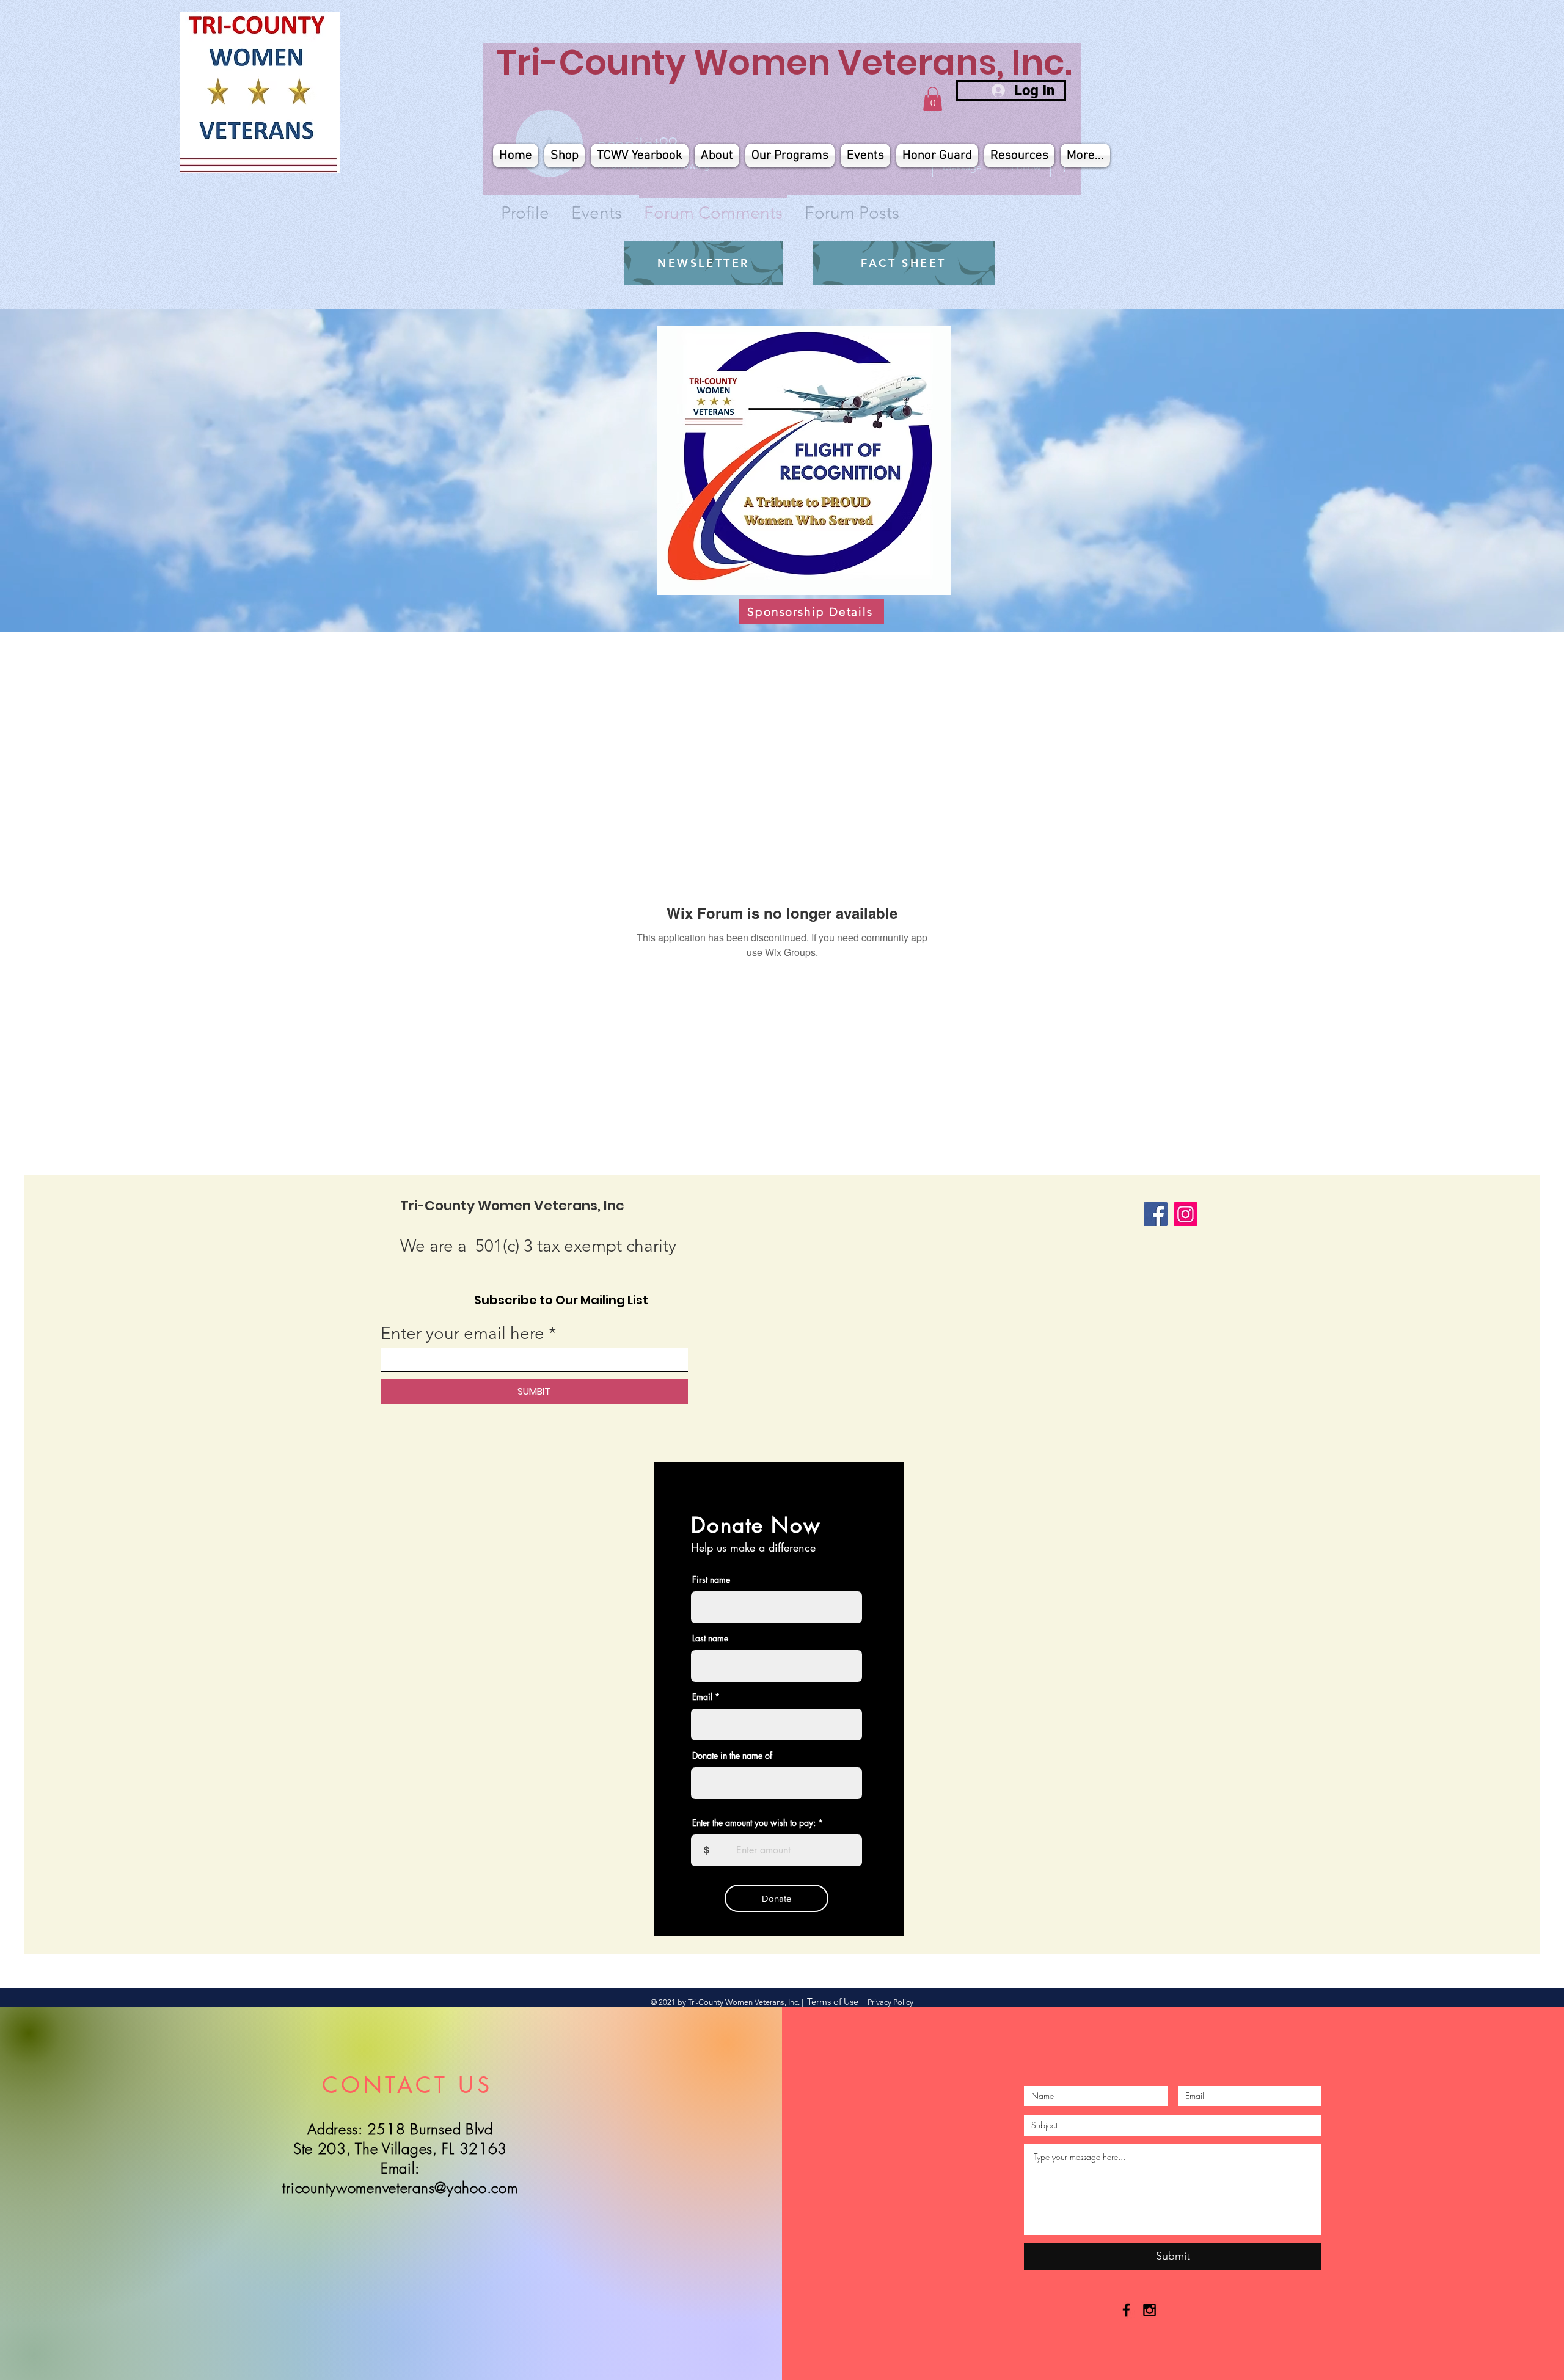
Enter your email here (462, 1334)
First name (711, 1580)
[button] (933, 99)
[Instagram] (1186, 1214)
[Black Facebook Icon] (1126, 2310)
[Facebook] (1156, 1214)
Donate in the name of (732, 1756)
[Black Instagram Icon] (1149, 2310)
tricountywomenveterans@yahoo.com (400, 2188)
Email (702, 1697)
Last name (710, 1638)
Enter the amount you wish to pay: (754, 1823)
